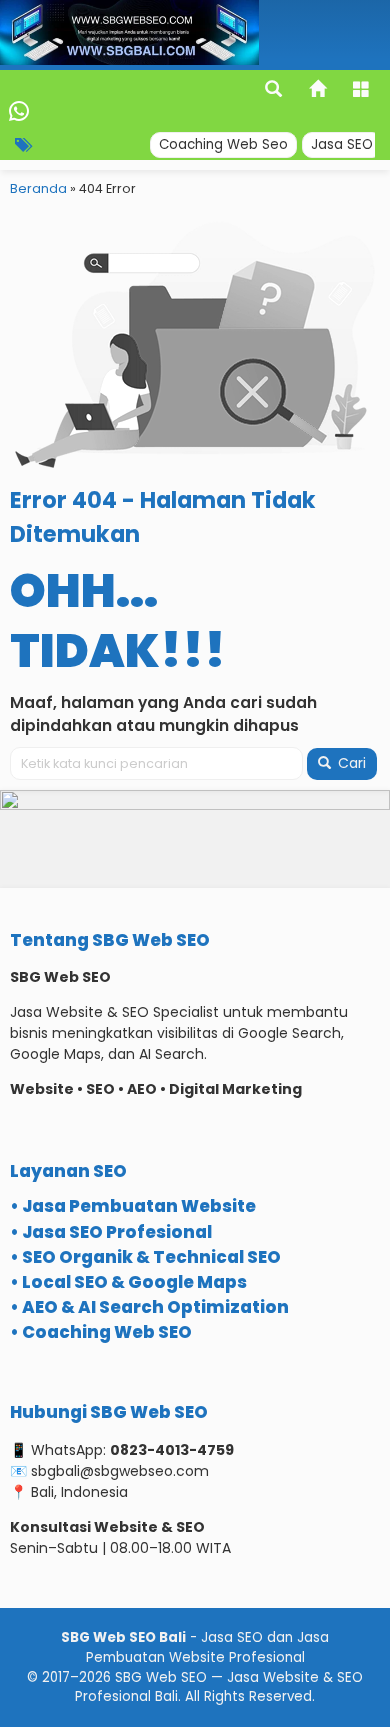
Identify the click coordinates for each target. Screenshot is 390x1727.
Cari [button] (350, 763)
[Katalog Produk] (363, 91)
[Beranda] (319, 91)
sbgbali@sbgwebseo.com (120, 1471)
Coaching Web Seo (223, 144)
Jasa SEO (342, 144)
